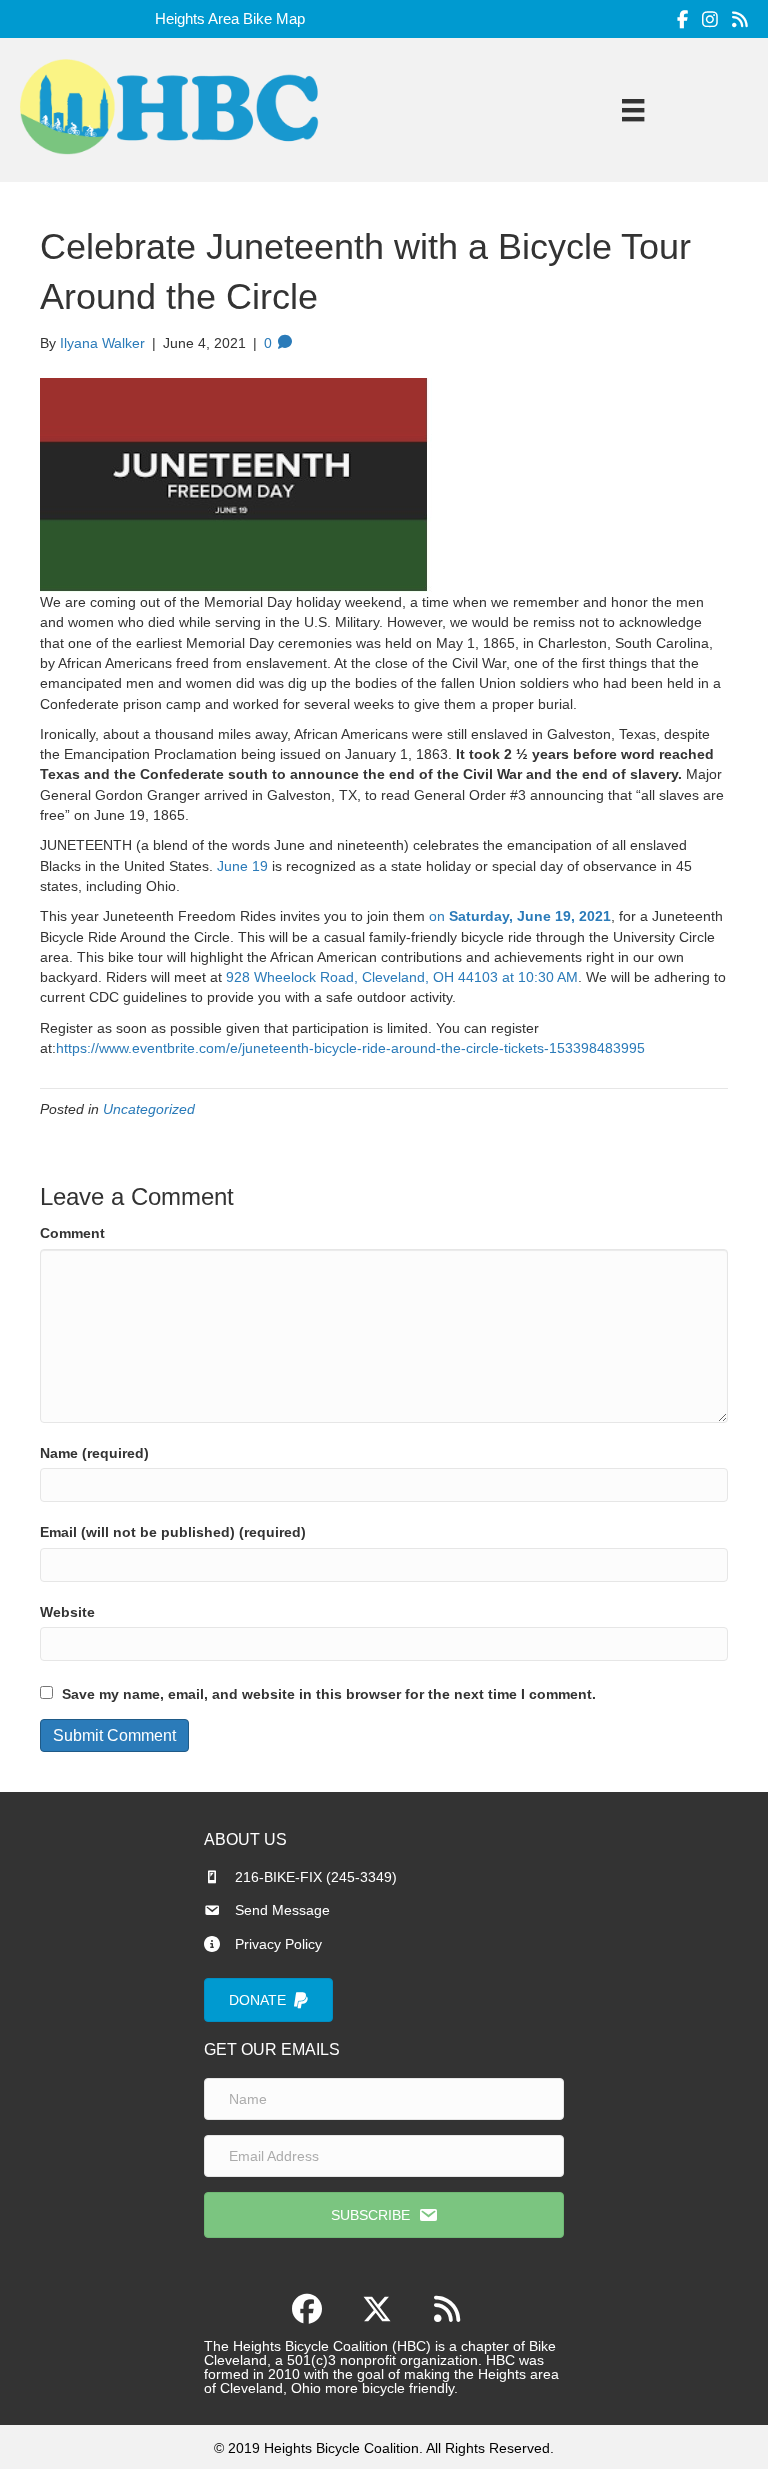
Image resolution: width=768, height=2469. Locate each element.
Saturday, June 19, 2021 (530, 916)
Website (67, 1612)
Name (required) (94, 1453)
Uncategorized (149, 1109)
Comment (72, 1233)
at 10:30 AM (540, 977)
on (439, 916)
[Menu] (633, 110)
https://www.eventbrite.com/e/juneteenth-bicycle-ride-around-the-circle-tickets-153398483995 (350, 1048)
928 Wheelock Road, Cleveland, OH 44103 (362, 977)
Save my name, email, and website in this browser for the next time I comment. (329, 1694)
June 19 (242, 866)
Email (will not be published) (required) (173, 1532)
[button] (384, 2215)
